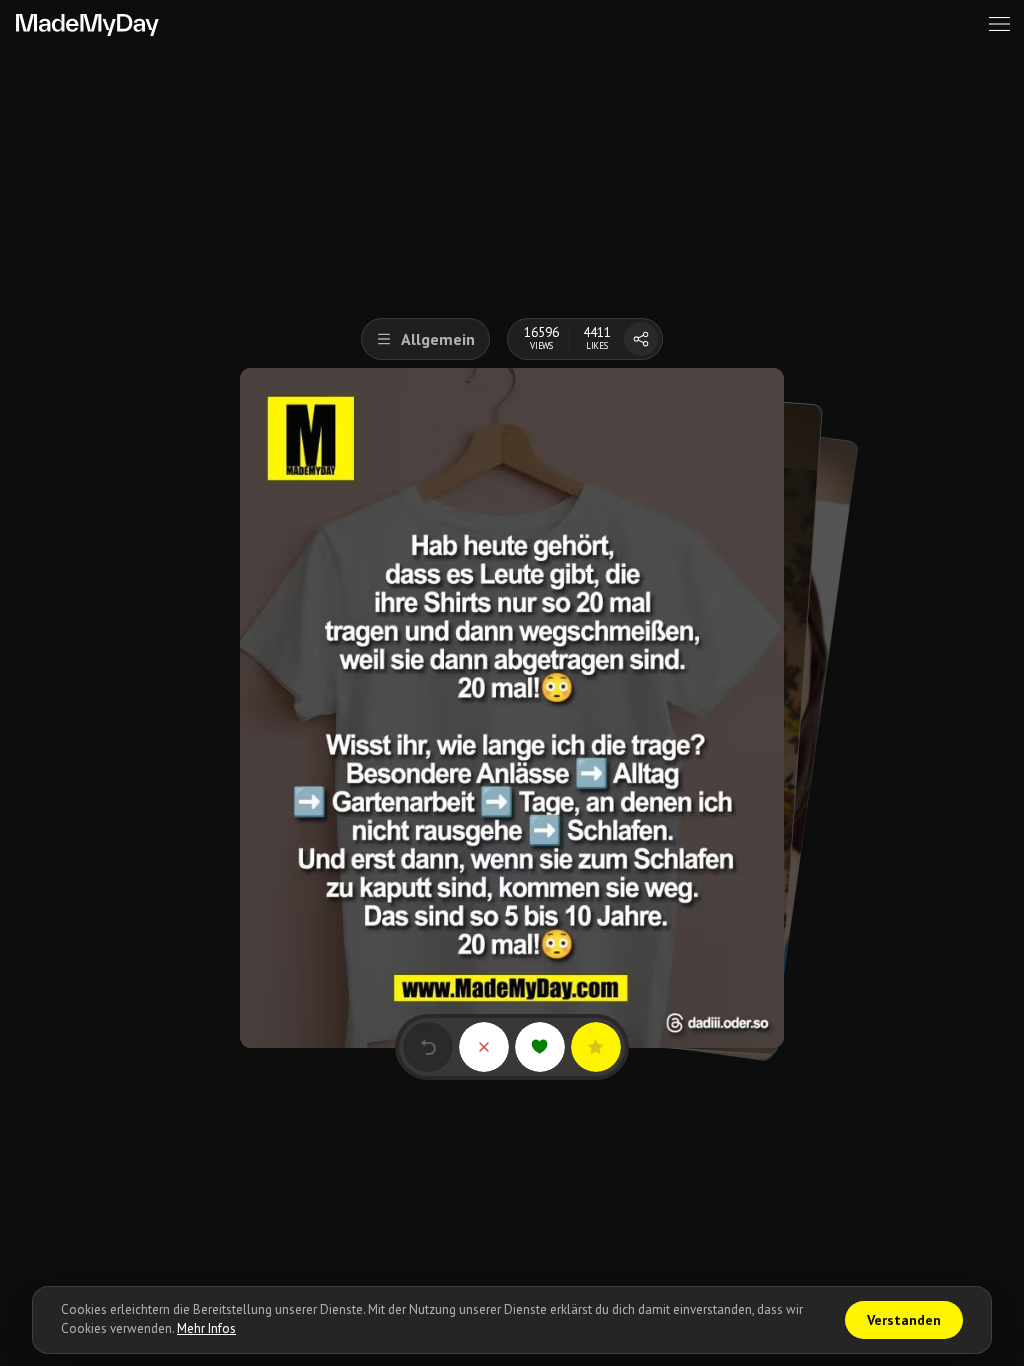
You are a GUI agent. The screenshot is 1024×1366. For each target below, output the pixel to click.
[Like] (540, 1047)
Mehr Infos (206, 1328)
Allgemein (438, 339)
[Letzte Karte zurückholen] (428, 1047)
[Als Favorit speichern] (596, 1047)
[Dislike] (484, 1047)
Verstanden (904, 1320)
